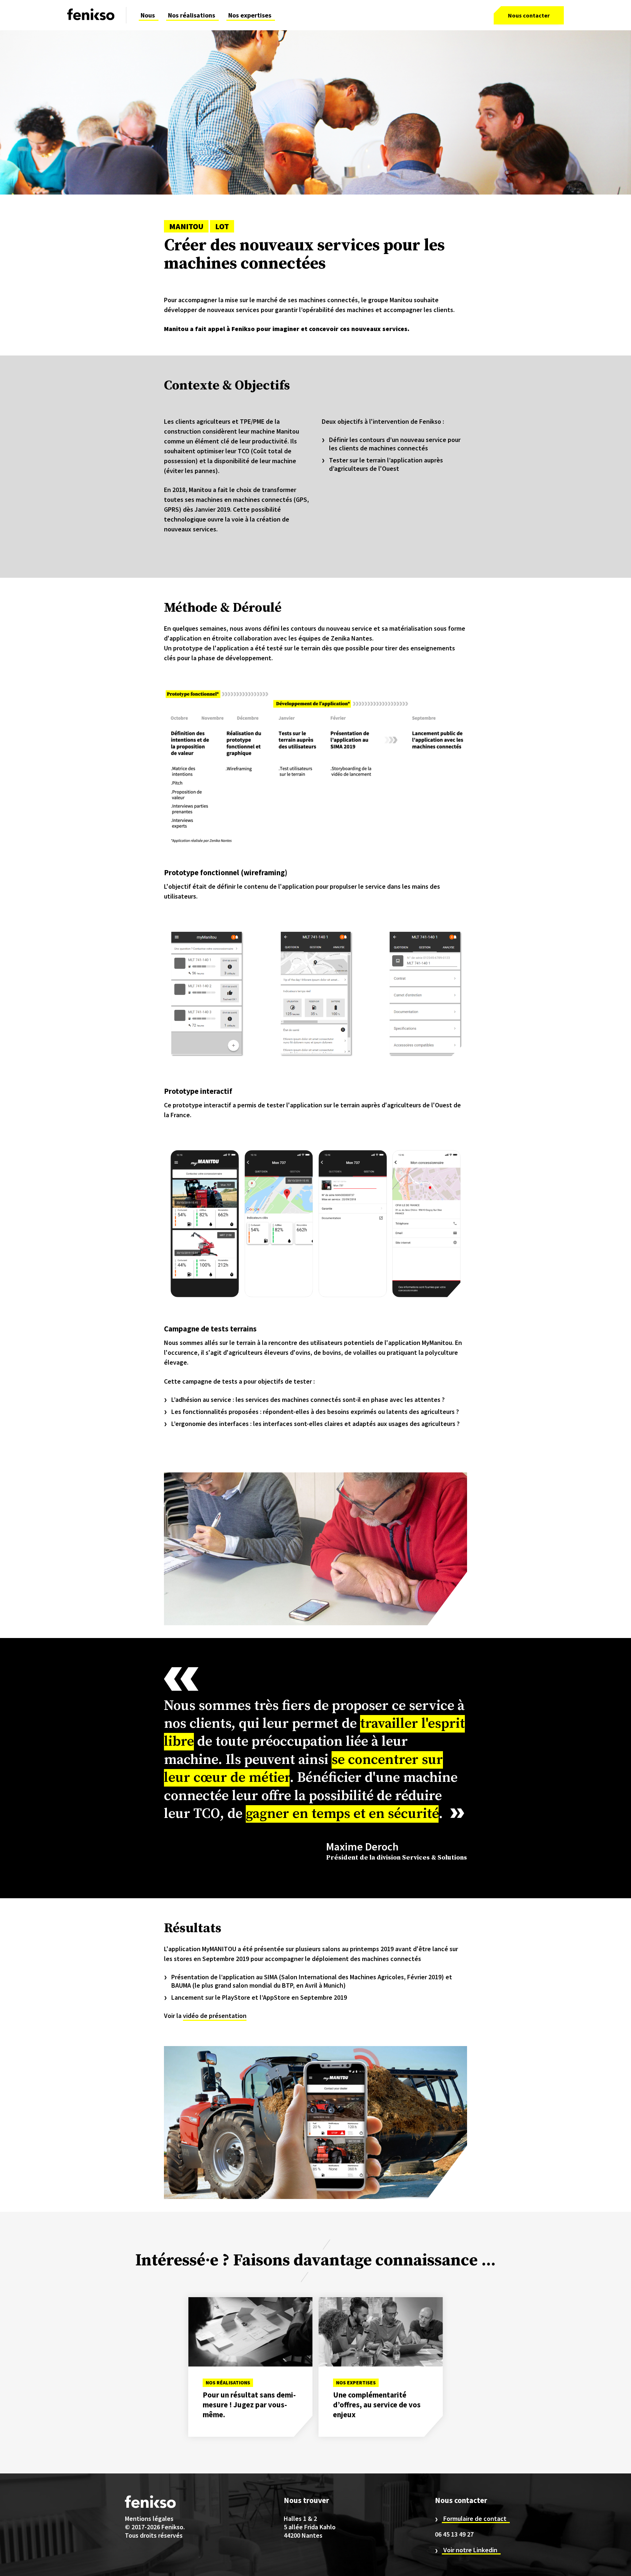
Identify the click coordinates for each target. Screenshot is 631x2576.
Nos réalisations (192, 15)
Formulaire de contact (475, 2519)
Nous (148, 15)
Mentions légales (149, 2519)
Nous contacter (529, 15)
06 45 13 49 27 (454, 2534)
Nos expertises (250, 15)
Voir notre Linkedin (470, 2550)
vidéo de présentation (215, 2016)
